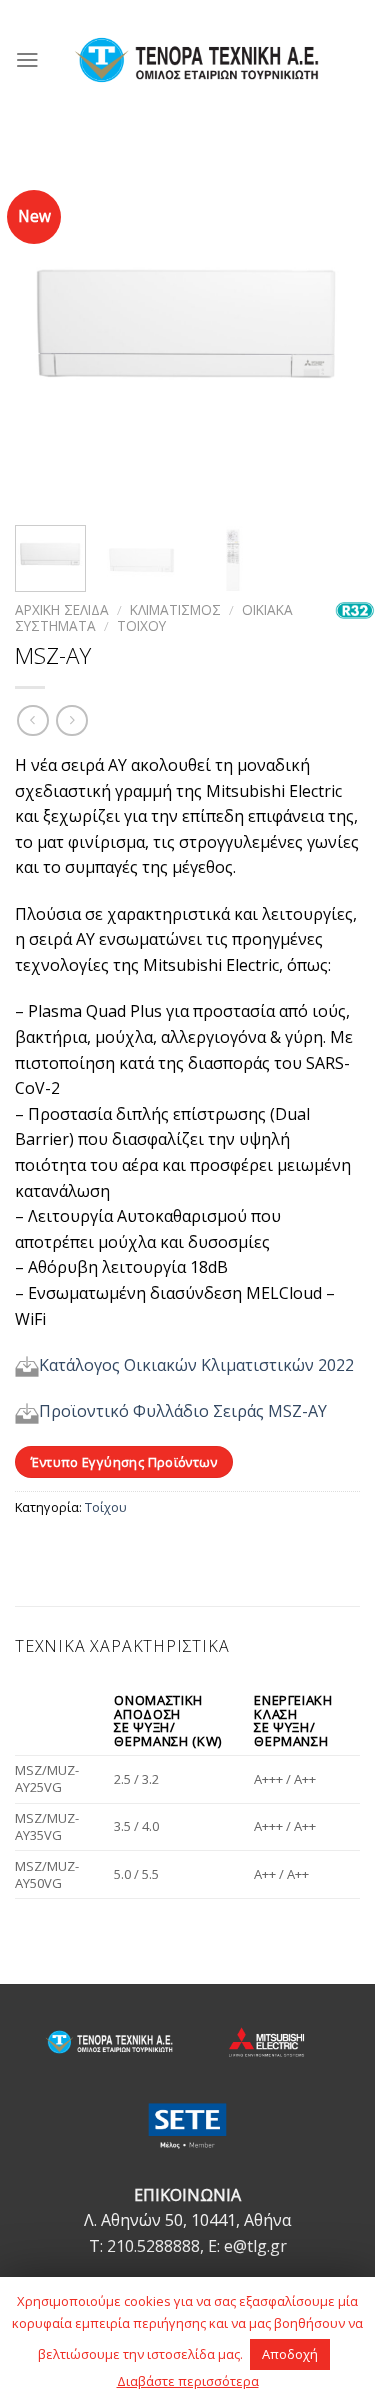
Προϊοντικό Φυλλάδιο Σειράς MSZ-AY (183, 1411)
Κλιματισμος (175, 609)
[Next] (328, 332)
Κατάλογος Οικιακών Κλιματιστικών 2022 (196, 1365)
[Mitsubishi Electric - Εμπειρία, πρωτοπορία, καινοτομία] (196, 60)
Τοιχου (141, 625)
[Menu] (27, 60)
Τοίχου (106, 1507)
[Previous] (47, 332)
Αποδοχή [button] (290, 2354)
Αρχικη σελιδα (62, 609)
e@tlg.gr (255, 2246)
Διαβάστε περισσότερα (188, 2381)
